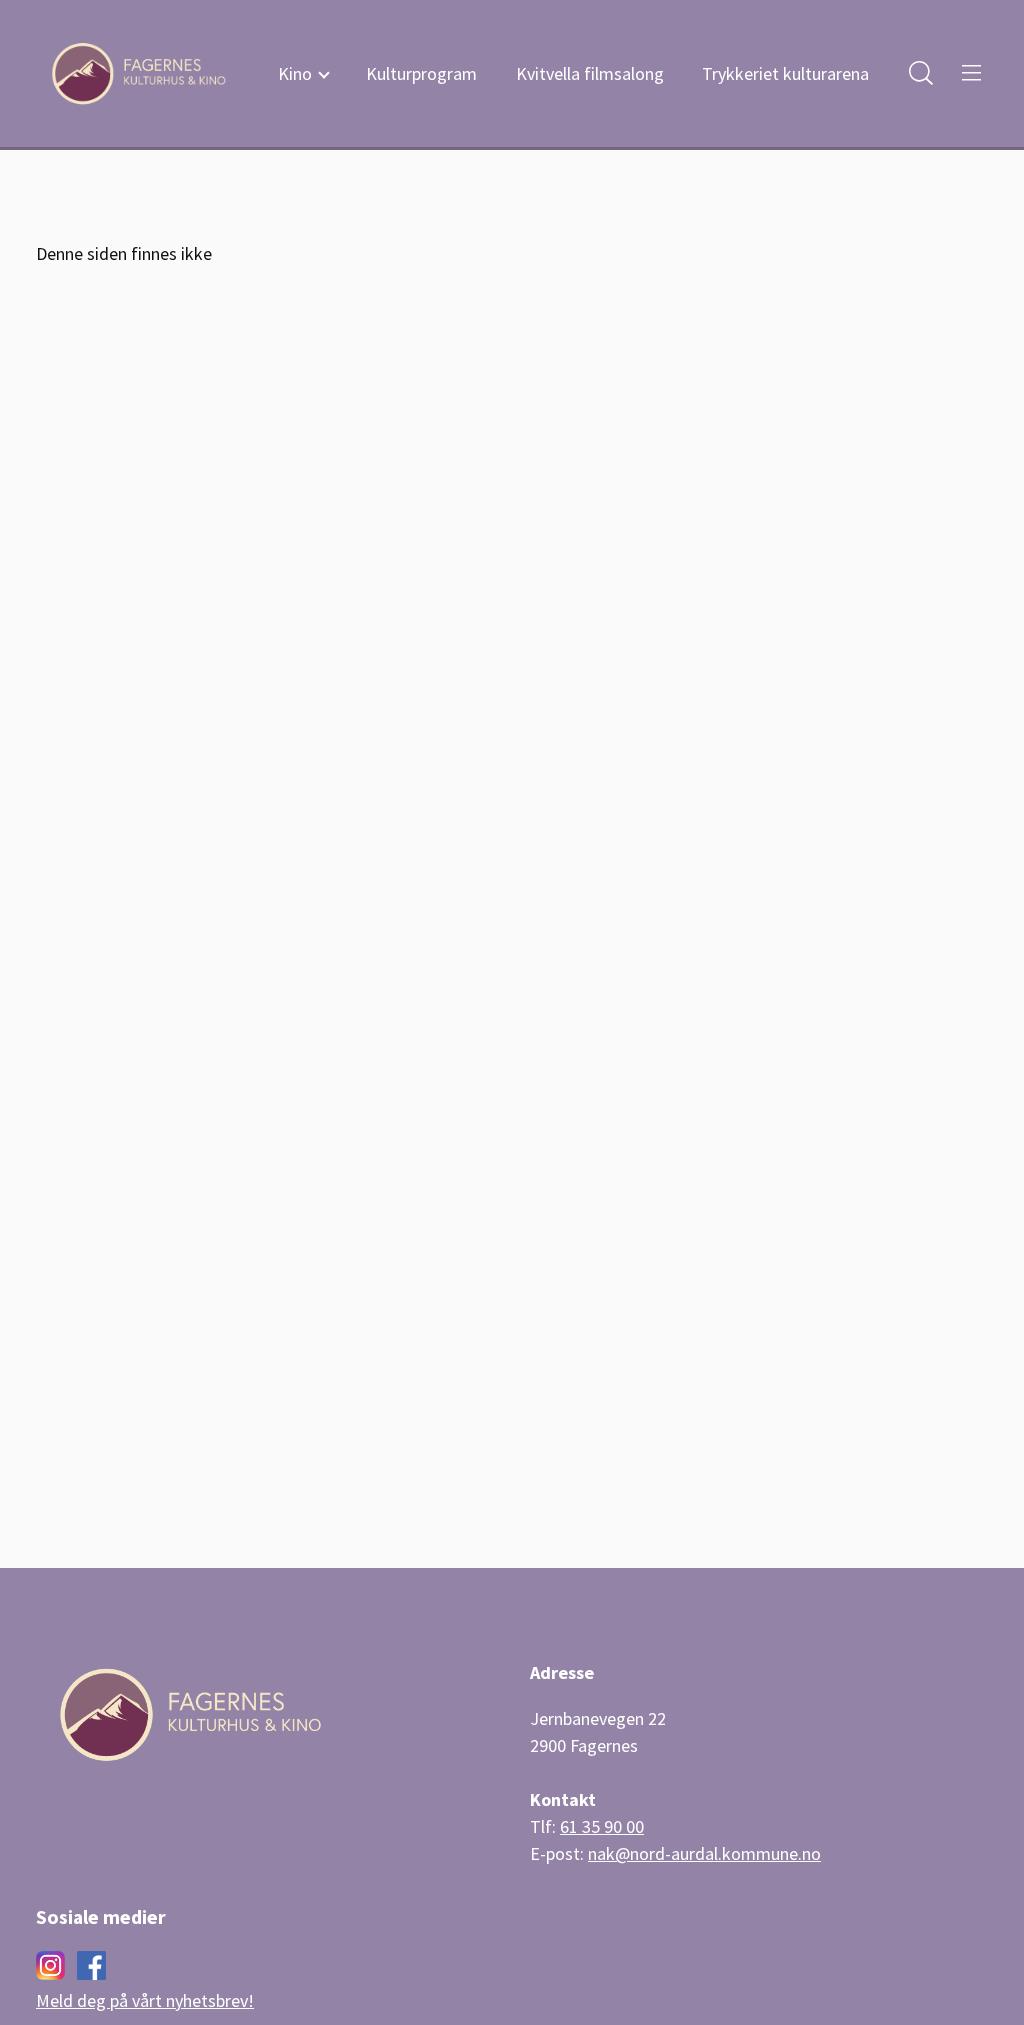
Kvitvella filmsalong (590, 73)
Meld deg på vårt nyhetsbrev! (145, 2000)
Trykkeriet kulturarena (785, 73)
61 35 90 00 (602, 1826)
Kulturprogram (421, 73)
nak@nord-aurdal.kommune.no (704, 1853)
